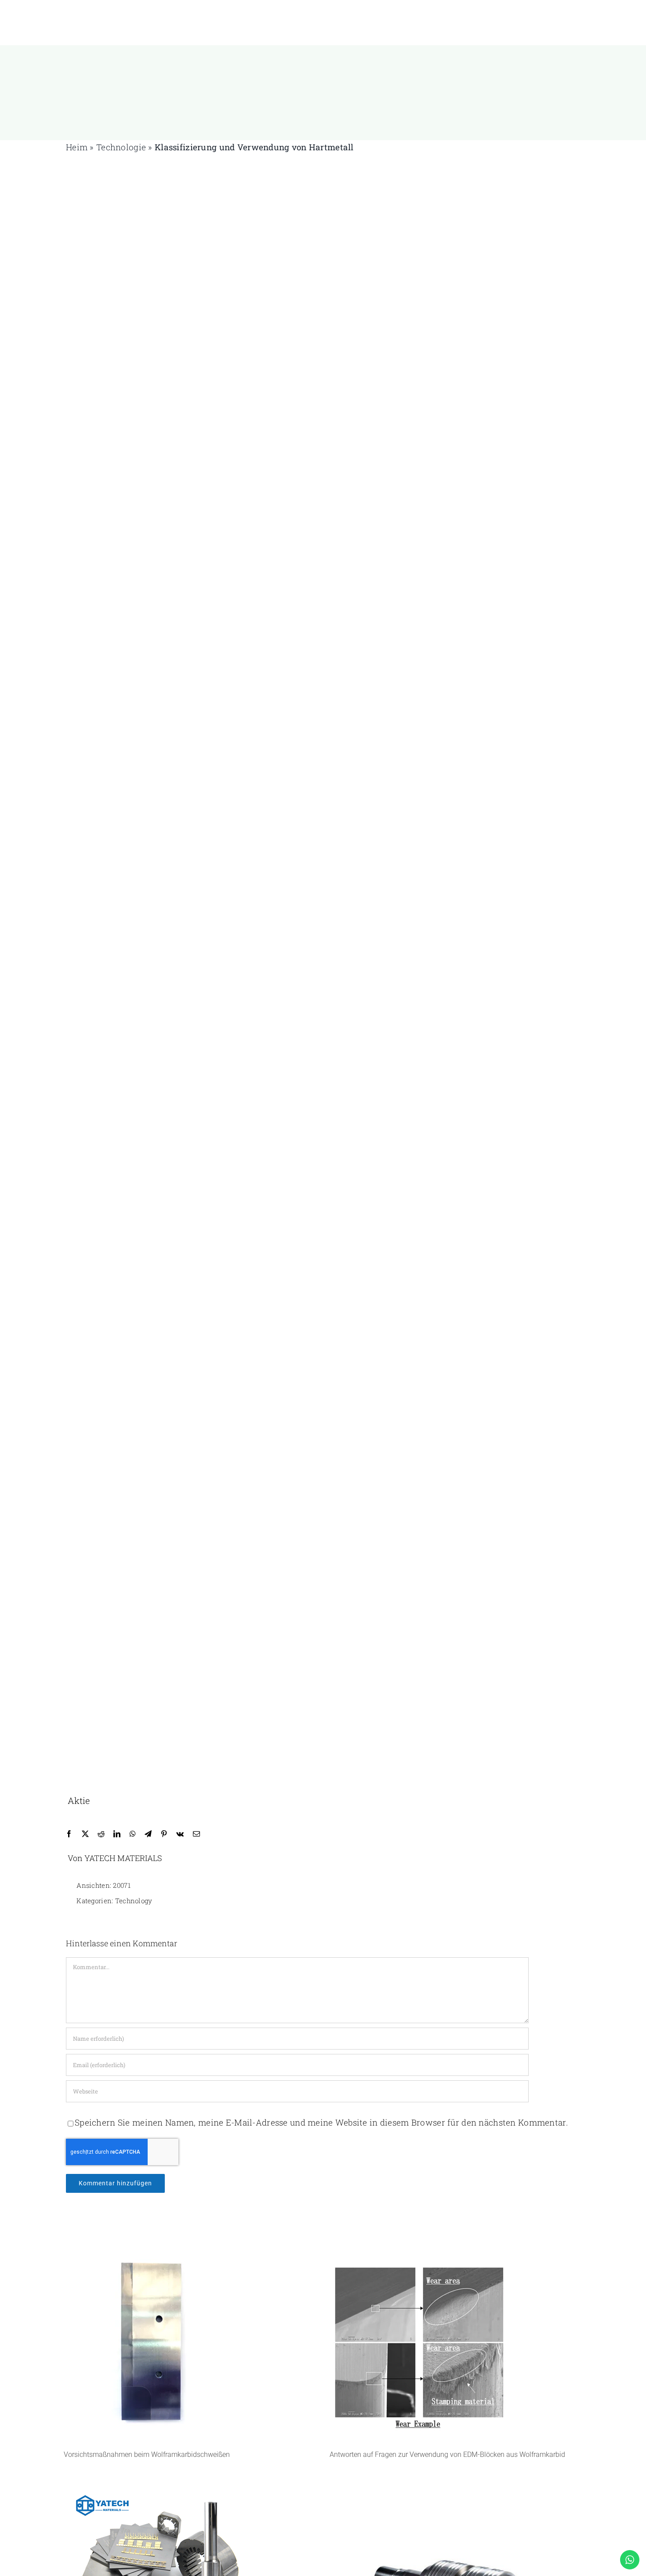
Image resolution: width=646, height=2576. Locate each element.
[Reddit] (101, 1834)
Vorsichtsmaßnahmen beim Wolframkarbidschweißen (147, 2454)
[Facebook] (69, 1834)
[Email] (196, 1834)
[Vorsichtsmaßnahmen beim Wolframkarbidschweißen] (190, 2344)
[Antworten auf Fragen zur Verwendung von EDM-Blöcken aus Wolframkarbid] (456, 2344)
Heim (77, 147)
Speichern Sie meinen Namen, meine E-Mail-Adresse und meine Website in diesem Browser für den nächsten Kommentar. (321, 2122)
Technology (134, 1901)
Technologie (121, 147)
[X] (85, 1834)
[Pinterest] (164, 1834)
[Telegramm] (148, 1834)
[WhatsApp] (133, 1834)
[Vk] (180, 1834)
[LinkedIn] (117, 1834)
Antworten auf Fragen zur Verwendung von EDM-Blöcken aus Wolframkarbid (447, 2454)
